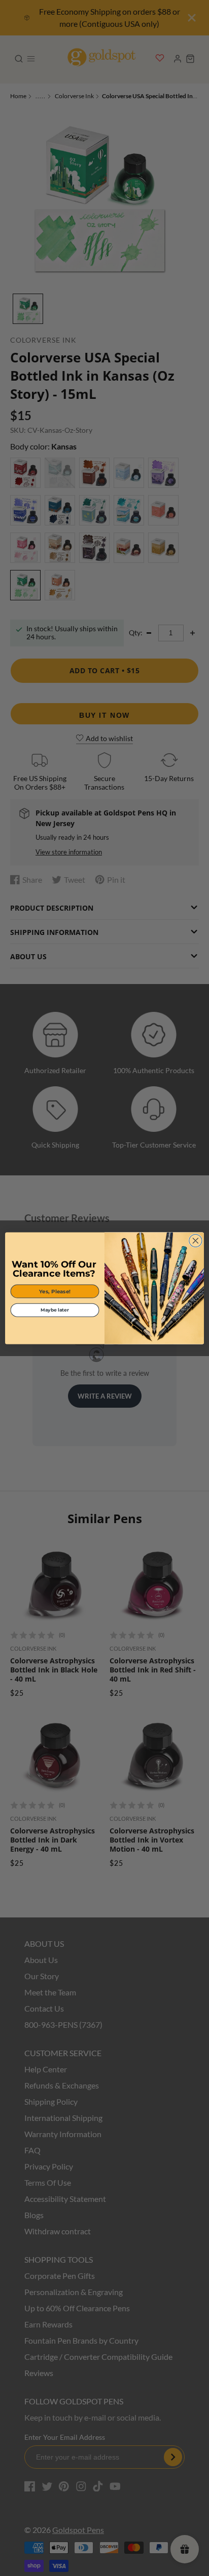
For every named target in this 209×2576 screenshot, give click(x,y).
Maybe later (55, 1310)
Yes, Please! (55, 1291)
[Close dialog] (196, 1240)
